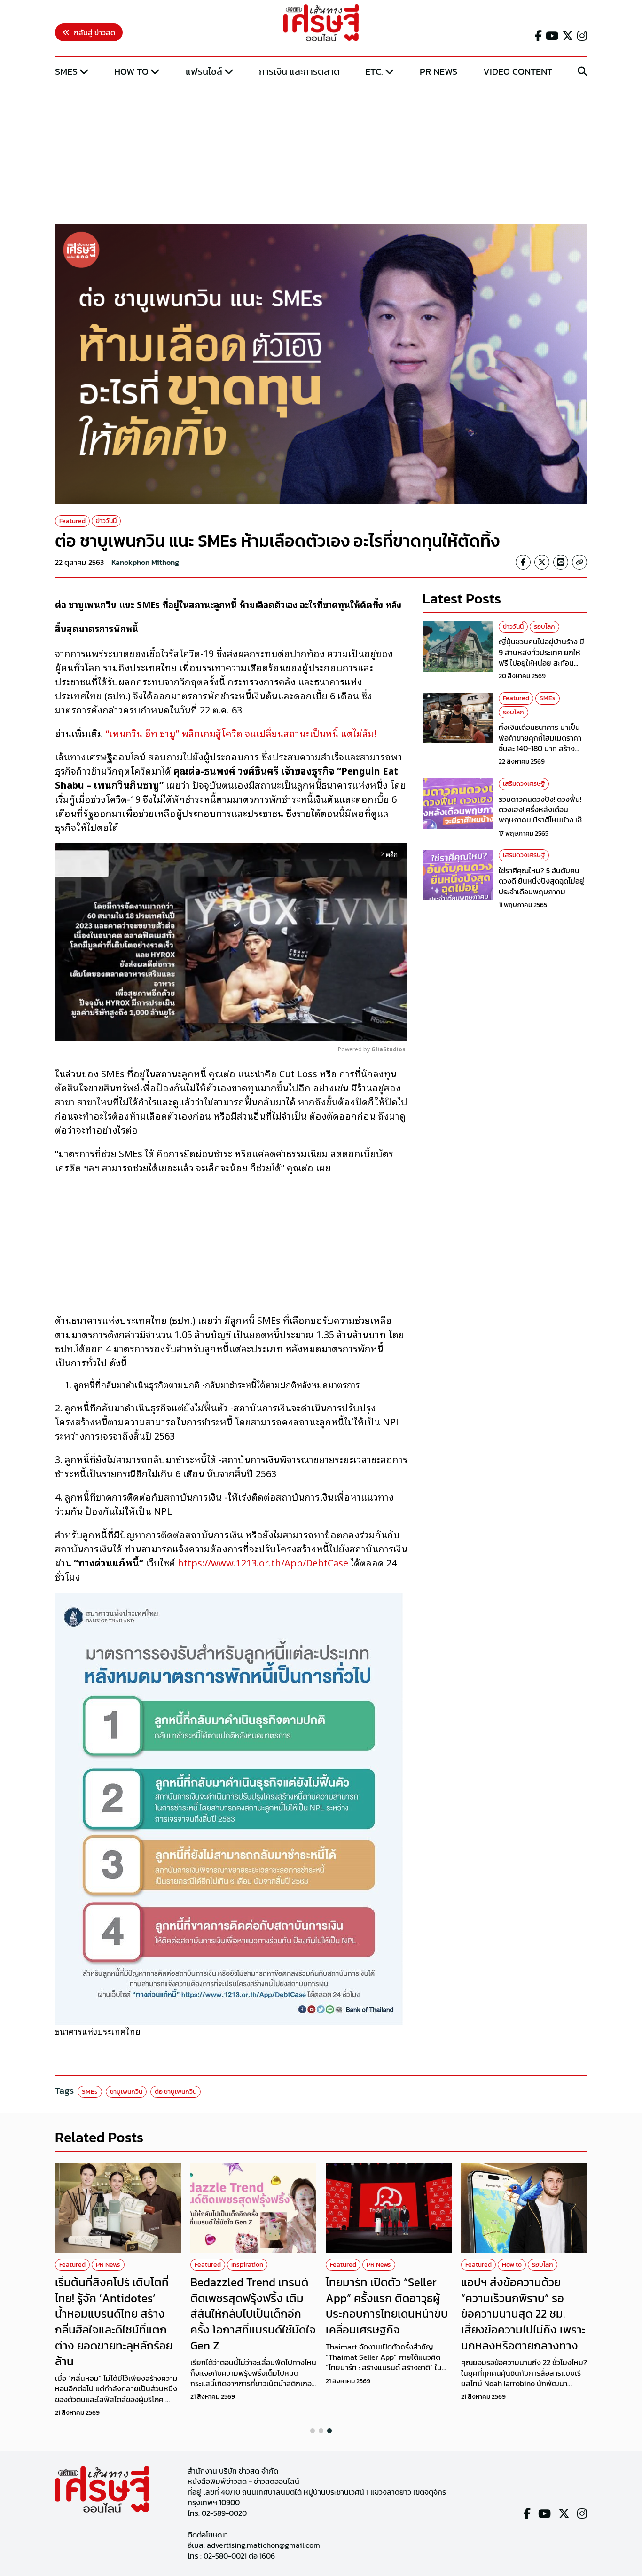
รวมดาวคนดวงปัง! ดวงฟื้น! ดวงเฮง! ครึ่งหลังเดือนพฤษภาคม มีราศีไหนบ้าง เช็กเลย (543, 815)
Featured (72, 521)
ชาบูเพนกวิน (126, 2092)
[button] (313, 2431)
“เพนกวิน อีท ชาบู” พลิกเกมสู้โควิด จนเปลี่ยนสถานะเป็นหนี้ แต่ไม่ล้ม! (241, 733)
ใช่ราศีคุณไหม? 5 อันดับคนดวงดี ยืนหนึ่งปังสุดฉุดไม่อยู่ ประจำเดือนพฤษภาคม (541, 881)
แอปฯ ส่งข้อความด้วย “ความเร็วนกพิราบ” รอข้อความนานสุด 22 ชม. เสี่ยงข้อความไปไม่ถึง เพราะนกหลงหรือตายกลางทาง (523, 2314)
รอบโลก (544, 627)
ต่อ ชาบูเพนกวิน (176, 2092)
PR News (438, 71)
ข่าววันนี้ (106, 521)
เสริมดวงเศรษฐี (524, 784)
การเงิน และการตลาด (299, 71)
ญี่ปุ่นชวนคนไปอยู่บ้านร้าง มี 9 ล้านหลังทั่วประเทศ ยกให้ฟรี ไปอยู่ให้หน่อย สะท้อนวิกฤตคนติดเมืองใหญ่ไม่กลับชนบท (543, 663)
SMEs (66, 71)
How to (131, 71)
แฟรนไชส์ (204, 71)
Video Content (518, 71)
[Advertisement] (321, 152)
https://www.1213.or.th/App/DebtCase (263, 1562)
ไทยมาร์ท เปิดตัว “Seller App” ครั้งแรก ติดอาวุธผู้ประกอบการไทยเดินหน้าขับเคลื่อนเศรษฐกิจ (387, 2306)
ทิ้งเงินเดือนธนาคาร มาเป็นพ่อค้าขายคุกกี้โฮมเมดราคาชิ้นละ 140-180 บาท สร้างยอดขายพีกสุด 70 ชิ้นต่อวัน (541, 743)
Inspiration (247, 2265)
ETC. (374, 71)
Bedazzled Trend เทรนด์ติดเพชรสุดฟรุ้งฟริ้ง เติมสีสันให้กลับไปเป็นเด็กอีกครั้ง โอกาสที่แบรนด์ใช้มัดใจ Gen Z (253, 2314)
